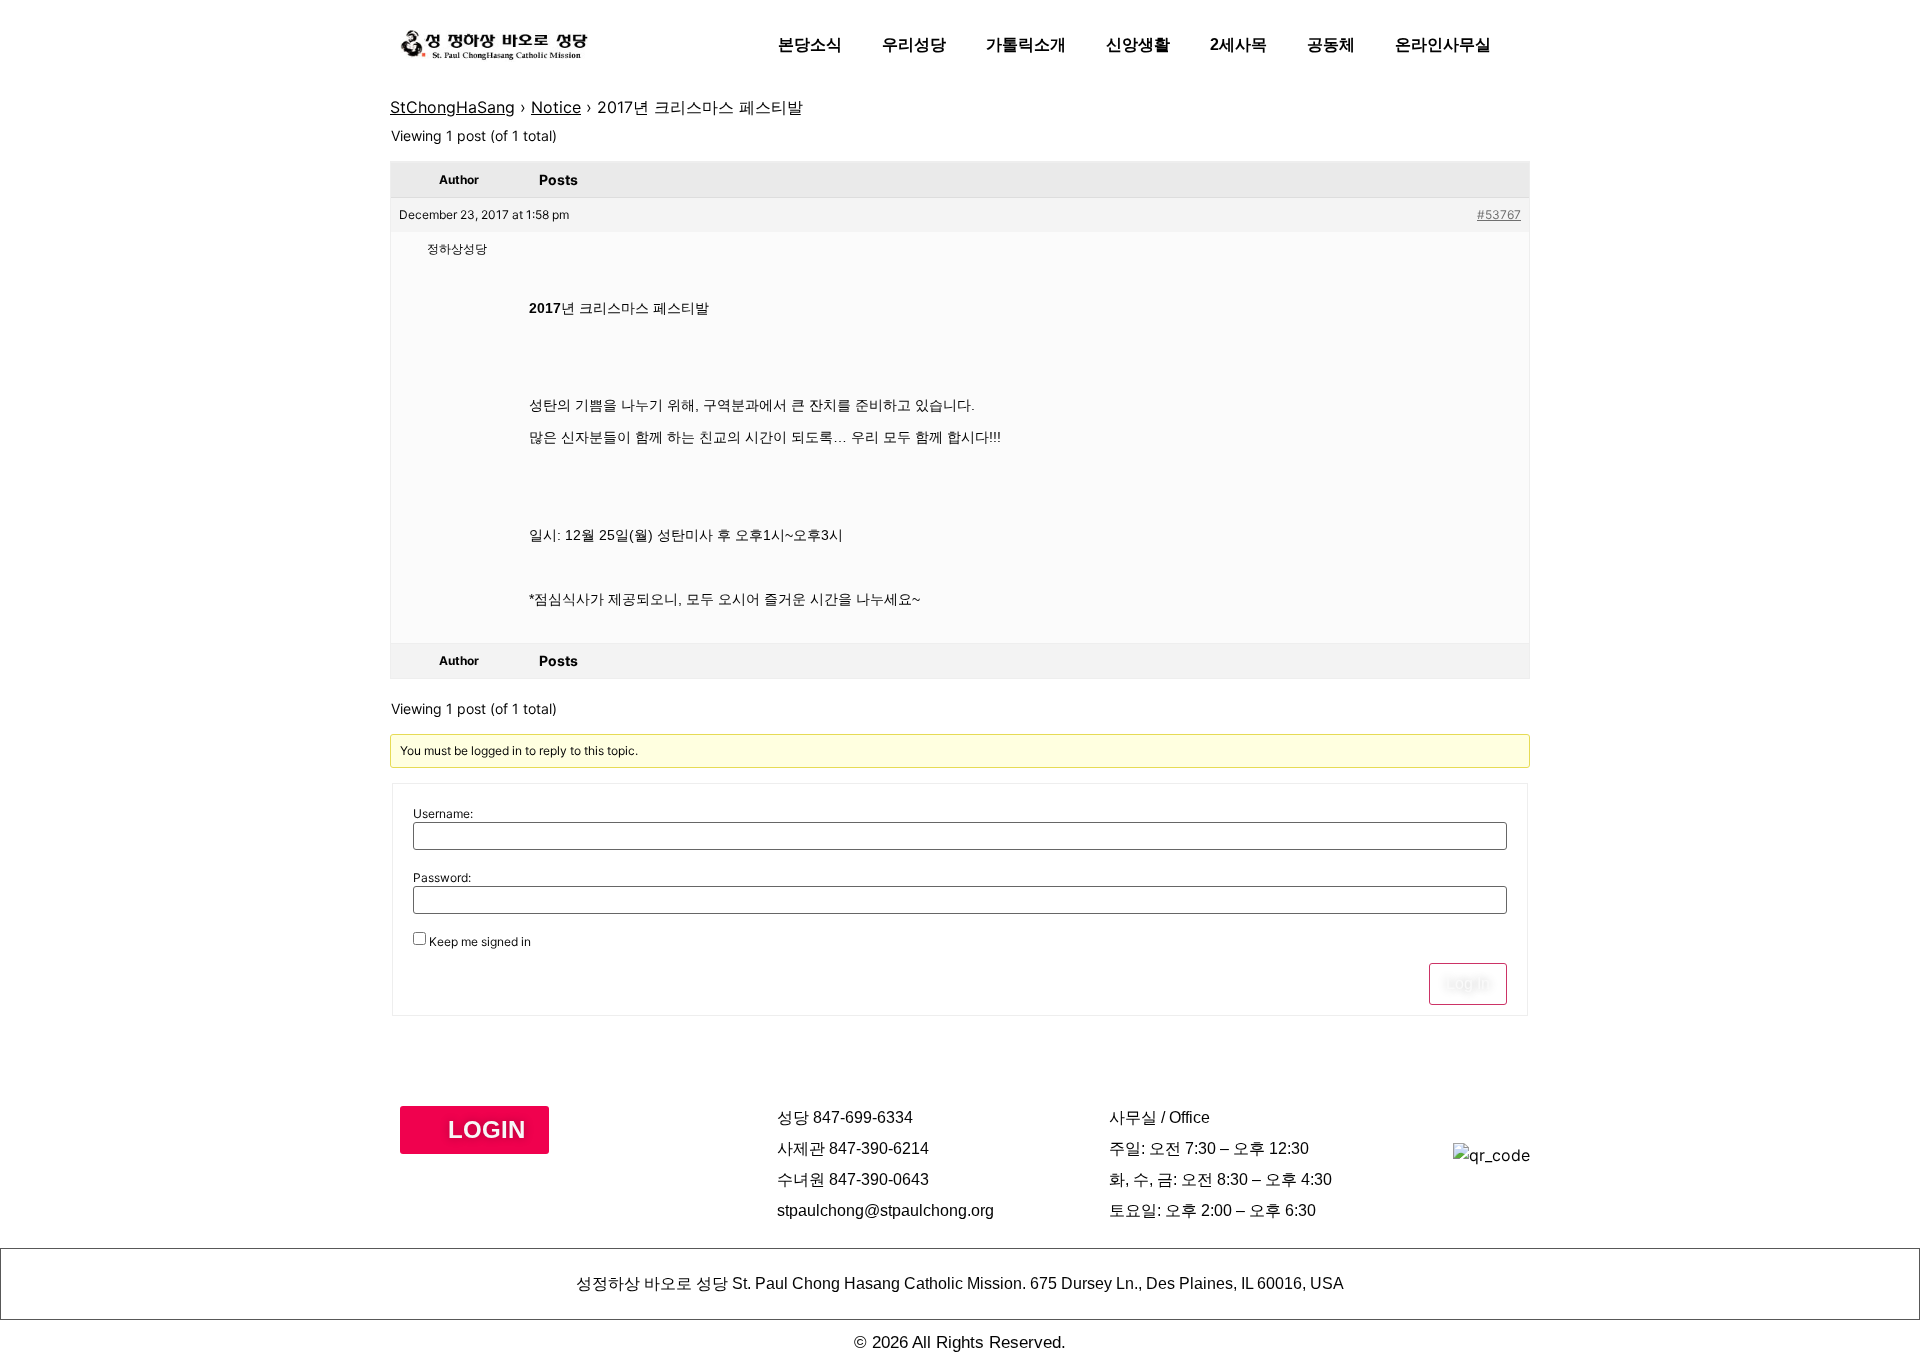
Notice (556, 107)
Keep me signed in (480, 942)
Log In (1468, 983)
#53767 (1499, 214)
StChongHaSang (452, 107)
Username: (443, 814)
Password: (442, 878)
